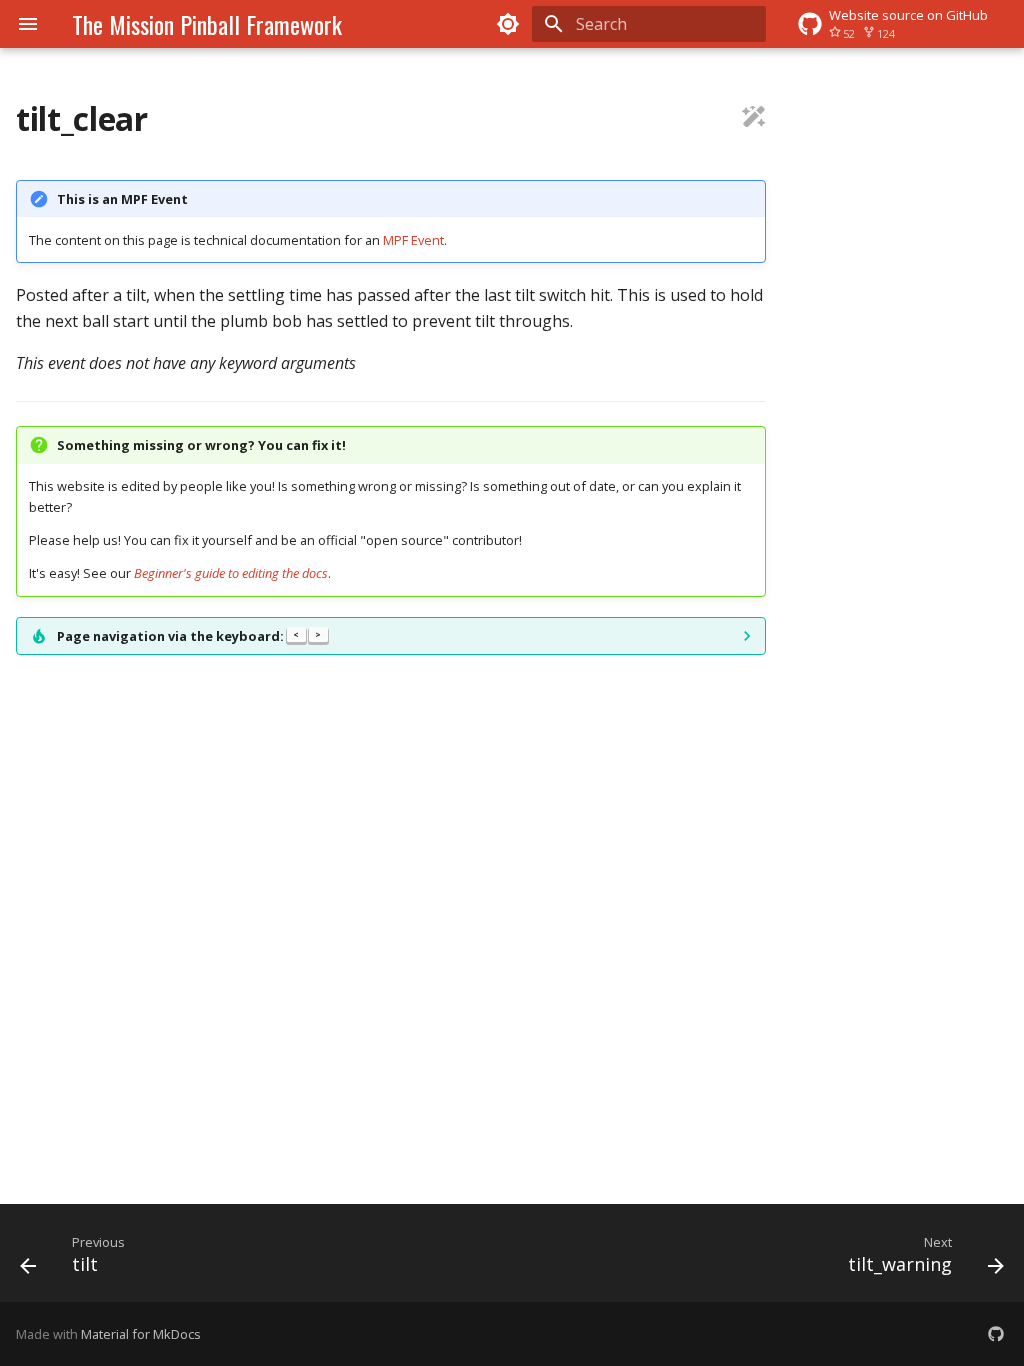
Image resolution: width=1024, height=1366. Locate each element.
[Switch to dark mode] (508, 24)
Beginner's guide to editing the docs (231, 573)
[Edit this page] (754, 119)
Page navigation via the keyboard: (189, 636)
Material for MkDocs (141, 1334)
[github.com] (996, 1334)
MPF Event (413, 240)
